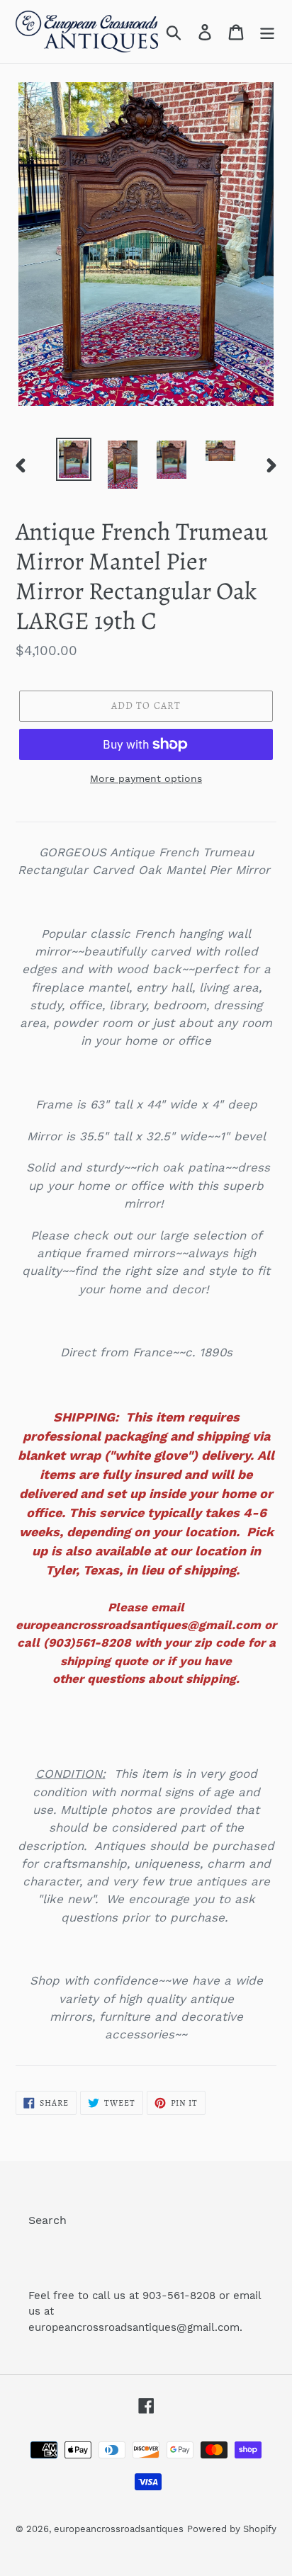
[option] (74, 459)
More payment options (146, 778)
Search (47, 2220)
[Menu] (267, 32)
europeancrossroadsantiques (119, 2529)
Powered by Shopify (232, 2529)
